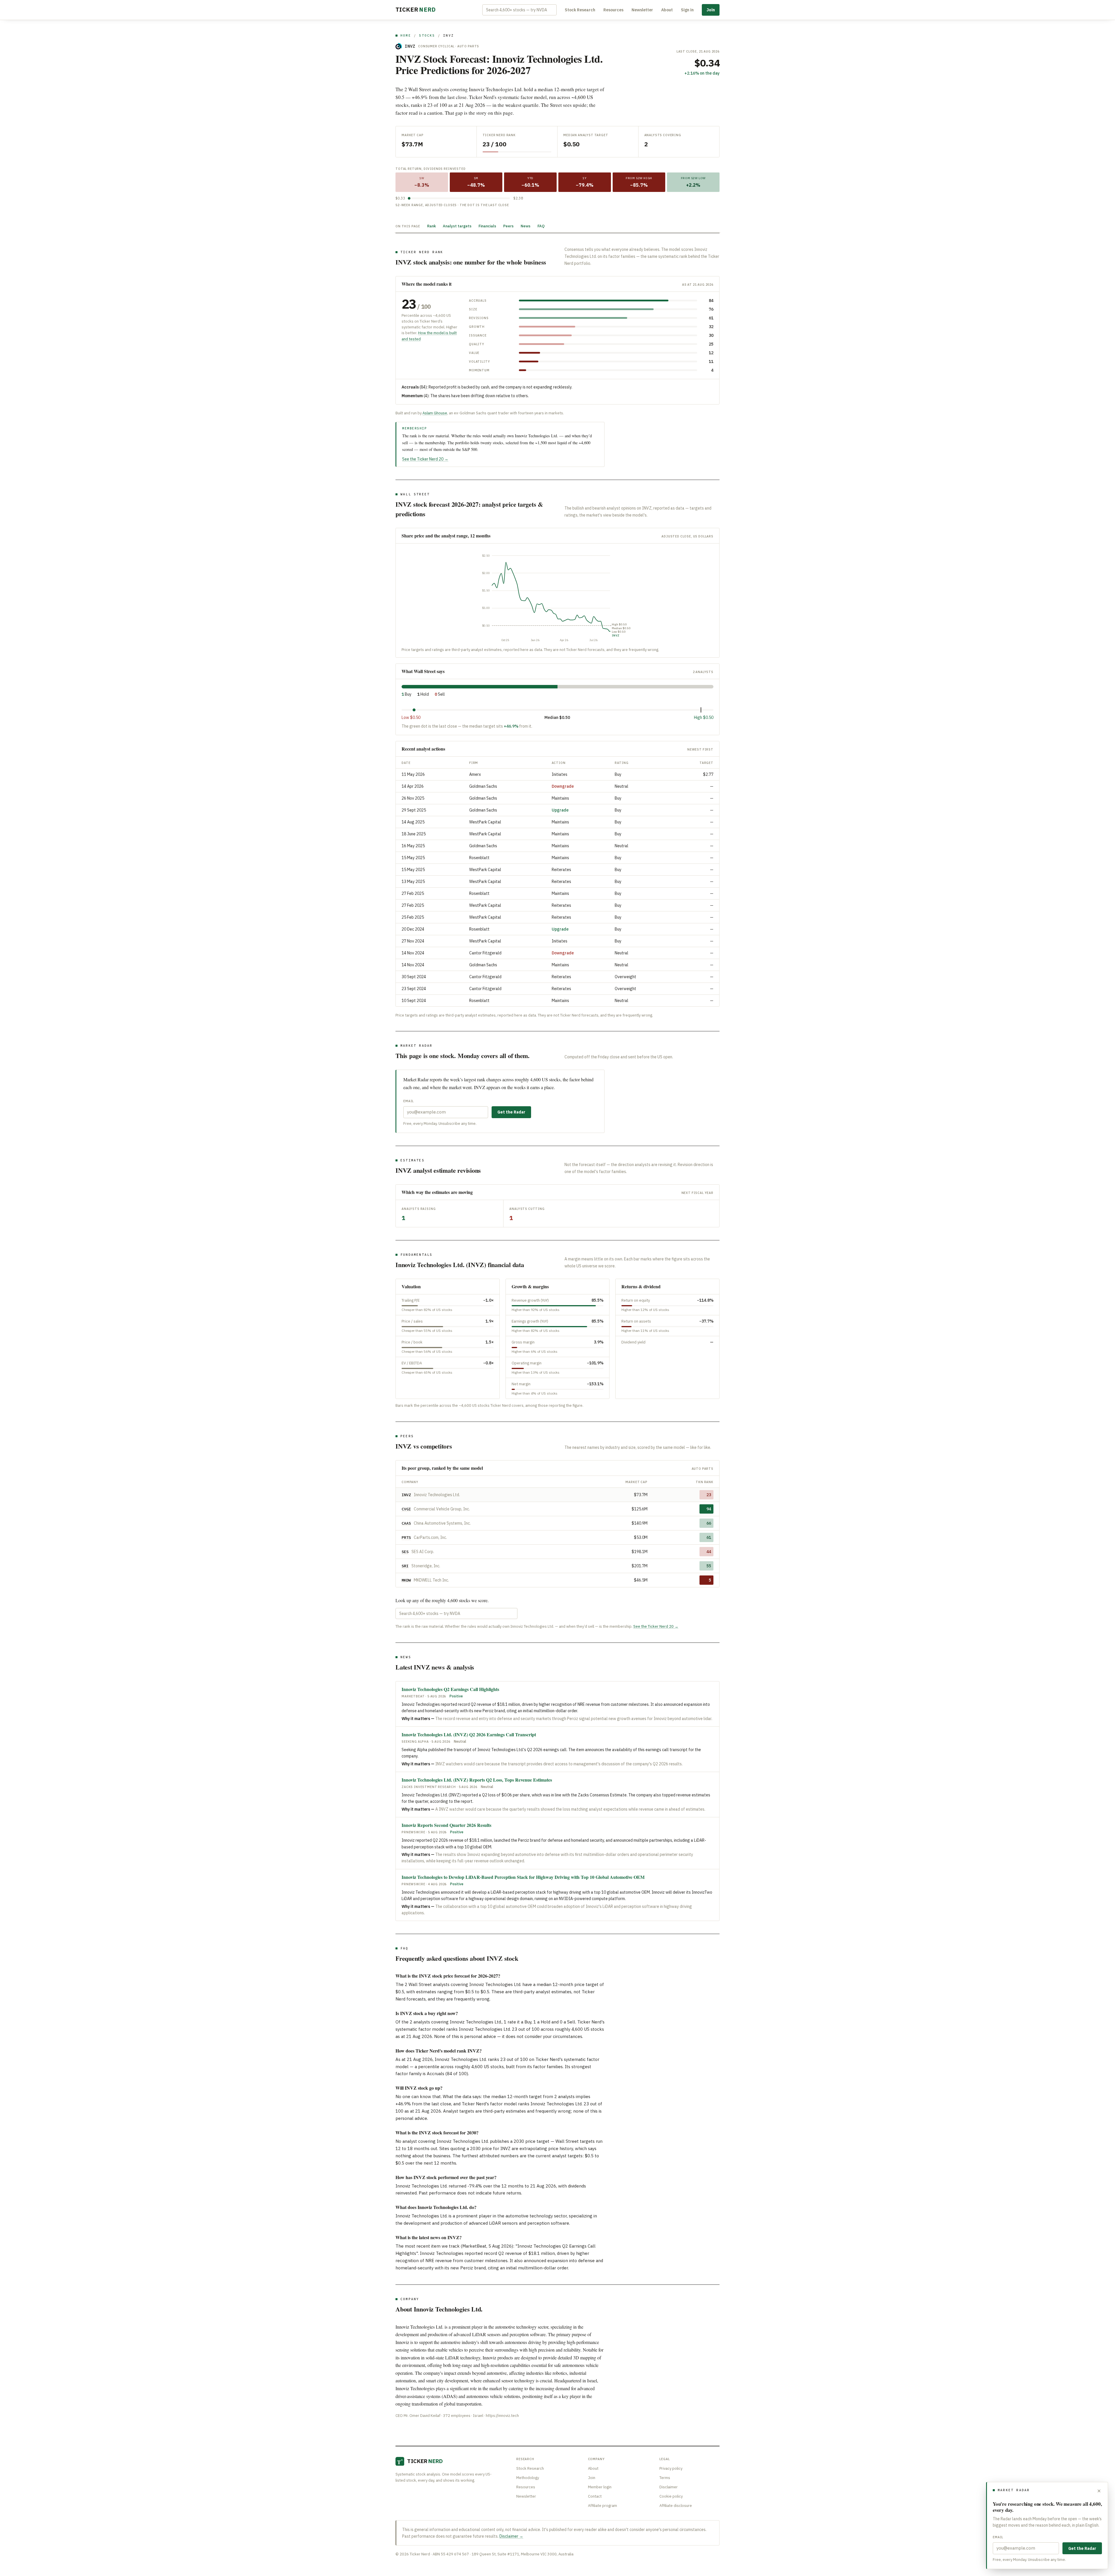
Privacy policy (671, 2468)
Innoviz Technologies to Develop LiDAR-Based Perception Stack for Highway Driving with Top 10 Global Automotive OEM (523, 1877)
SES (405, 1552)
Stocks (427, 35)
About (667, 10)
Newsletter (642, 10)
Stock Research (580, 10)
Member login (600, 2487)
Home (406, 35)
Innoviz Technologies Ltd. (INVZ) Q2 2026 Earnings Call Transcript (469, 1734)
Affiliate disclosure (676, 2506)
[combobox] (519, 10)
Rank (431, 226)
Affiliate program (603, 2506)
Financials (487, 226)
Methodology (528, 2478)
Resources (613, 10)
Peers (508, 226)
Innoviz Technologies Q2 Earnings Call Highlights (450, 1689)
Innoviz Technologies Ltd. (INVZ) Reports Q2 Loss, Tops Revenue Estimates (477, 1780)
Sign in (687, 10)
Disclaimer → (511, 2536)
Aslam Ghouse (435, 413)
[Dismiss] (1099, 2491)
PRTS (406, 1537)
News (526, 226)
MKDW (406, 1580)
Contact (595, 2496)
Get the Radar (511, 1112)
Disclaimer (669, 2487)
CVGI (406, 1509)
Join (711, 10)
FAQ (541, 226)
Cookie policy (671, 2496)
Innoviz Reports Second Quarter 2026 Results (446, 1825)
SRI (405, 1566)
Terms (665, 2478)
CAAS (406, 1523)
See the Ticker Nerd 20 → (425, 459)
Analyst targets (457, 226)
